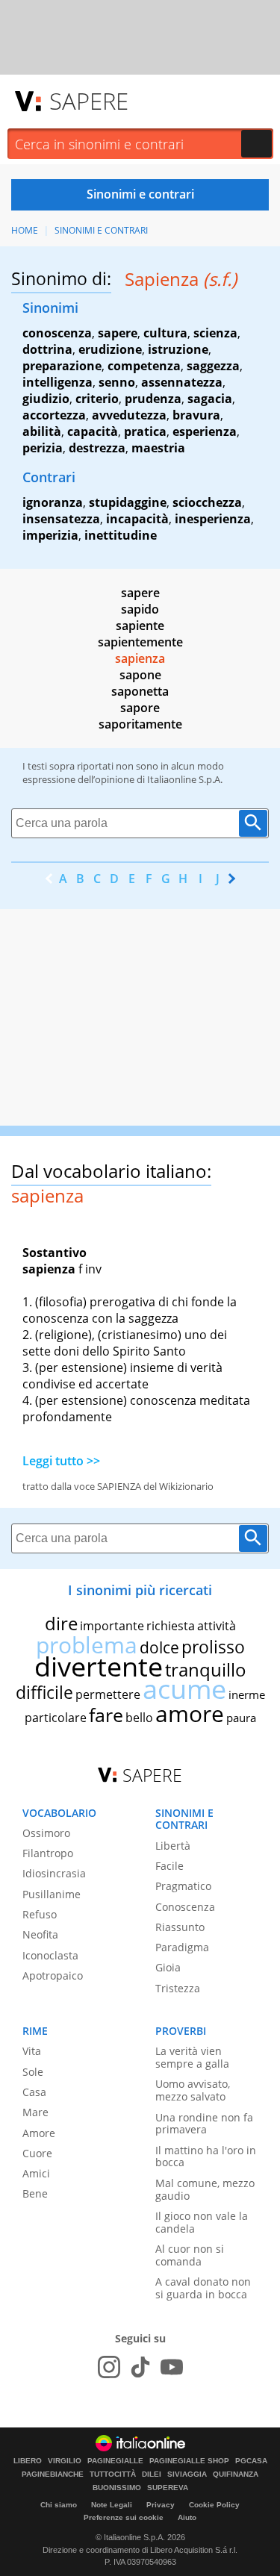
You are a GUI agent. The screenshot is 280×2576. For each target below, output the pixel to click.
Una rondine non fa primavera (204, 2124)
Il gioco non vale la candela (202, 2222)
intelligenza (57, 382)
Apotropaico (53, 1975)
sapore (140, 708)
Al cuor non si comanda (190, 2255)
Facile (169, 1866)
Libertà (173, 1846)
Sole (33, 2072)
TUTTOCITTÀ (113, 2474)
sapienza (140, 658)
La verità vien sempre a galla (192, 2057)
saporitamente (140, 724)
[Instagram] (109, 2367)
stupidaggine (128, 502)
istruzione (178, 349)
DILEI (152, 2474)
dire (61, 1623)
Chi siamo (59, 2505)
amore (190, 1713)
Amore (39, 2133)
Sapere (89, 101)
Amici (36, 2173)
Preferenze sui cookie (124, 2517)
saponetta (140, 691)
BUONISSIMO (117, 2488)
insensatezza (61, 519)
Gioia (168, 1967)
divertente (99, 1666)
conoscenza (57, 333)
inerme (247, 1694)
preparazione (62, 366)
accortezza (54, 415)
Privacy (161, 2505)
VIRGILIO (65, 2461)
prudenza (153, 399)
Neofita (40, 1934)
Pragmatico (183, 1886)
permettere (108, 1694)
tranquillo (206, 1669)
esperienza (205, 431)
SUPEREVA (168, 2488)
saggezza (213, 366)
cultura (165, 333)
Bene (35, 2193)
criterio (97, 399)
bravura (196, 415)
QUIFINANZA (236, 2474)
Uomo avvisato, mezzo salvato (193, 2090)
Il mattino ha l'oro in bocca (206, 2156)
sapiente (140, 626)
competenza (144, 366)
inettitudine (121, 535)
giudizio (46, 399)
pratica (145, 431)
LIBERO (28, 2461)
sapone (140, 675)
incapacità (137, 519)
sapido (140, 609)
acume (184, 1689)
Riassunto (180, 1927)
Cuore (37, 2153)
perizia (43, 448)
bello (139, 1718)
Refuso (40, 1914)
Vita (32, 2051)
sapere (118, 333)
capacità (93, 431)
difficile (44, 1692)
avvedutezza (129, 415)
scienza (215, 333)
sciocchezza (207, 502)
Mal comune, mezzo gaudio (205, 2189)
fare (106, 1715)
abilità (42, 431)
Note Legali (112, 2505)
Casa (34, 2092)
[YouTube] (172, 2367)
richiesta (171, 1626)
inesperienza (213, 519)
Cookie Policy (214, 2505)
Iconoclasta (50, 1955)
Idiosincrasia (54, 1873)
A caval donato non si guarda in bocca (203, 2288)
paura (241, 1718)
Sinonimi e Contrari (101, 230)
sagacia (210, 399)
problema (87, 1645)
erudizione (110, 349)
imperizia (50, 535)
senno (117, 382)
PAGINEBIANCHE (53, 2474)
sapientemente (140, 642)
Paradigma (182, 1947)
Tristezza (178, 1988)
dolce (159, 1647)
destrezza (97, 448)
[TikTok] (140, 2367)
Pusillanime (52, 1894)
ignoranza (53, 502)
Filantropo (48, 1853)
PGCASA (251, 2461)
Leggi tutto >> (61, 1461)
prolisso (213, 1647)
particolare (56, 1718)
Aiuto (187, 2517)
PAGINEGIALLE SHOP (189, 2461)
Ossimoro (46, 1833)
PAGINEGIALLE (115, 2461)
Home (25, 230)
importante (112, 1626)
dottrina (47, 349)
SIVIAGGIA (187, 2474)
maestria (158, 448)
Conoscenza (185, 1907)
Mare (35, 2112)
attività (217, 1626)
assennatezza (182, 382)
